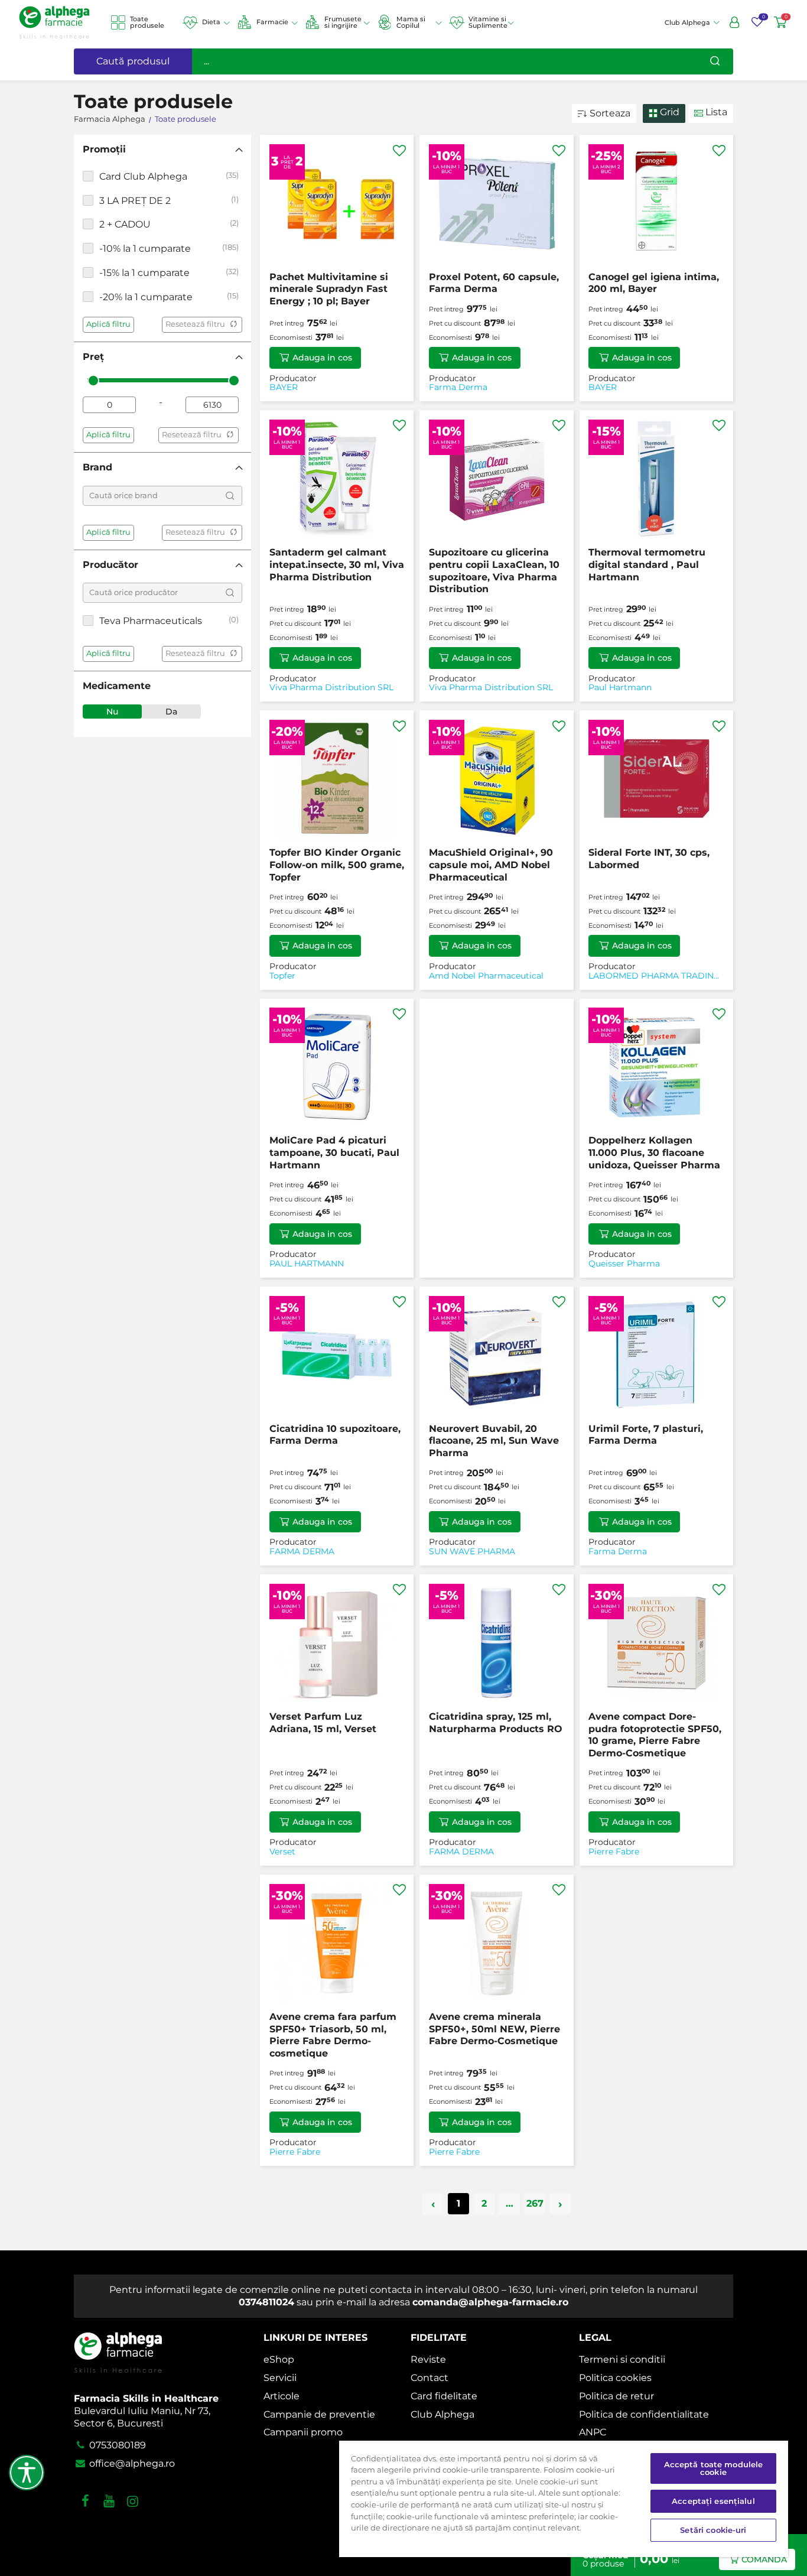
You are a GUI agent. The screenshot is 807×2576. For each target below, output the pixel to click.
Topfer (282, 976)
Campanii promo (303, 2432)
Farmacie (272, 22)
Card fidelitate (444, 2396)
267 (535, 2203)
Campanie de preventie (319, 2414)
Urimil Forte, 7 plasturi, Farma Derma (646, 1435)
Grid (668, 112)
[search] (230, 496)
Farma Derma (458, 387)
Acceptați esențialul (713, 2501)
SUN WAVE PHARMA (472, 1552)
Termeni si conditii (622, 2359)
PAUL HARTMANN (307, 1264)
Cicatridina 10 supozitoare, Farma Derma (335, 1435)
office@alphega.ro (131, 2463)
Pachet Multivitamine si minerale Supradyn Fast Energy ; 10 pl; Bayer (329, 289)
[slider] (93, 381)
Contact (429, 2378)
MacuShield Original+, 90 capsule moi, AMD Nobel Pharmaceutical (491, 865)
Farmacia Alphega (110, 119)
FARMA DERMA (302, 1552)
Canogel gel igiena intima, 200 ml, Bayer (654, 283)
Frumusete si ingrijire (343, 22)
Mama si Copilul (411, 22)
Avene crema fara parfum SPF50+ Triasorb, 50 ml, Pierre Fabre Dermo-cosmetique (333, 2035)
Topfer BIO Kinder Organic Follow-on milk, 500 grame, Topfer (337, 865)
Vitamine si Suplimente (488, 22)
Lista (715, 112)
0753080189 (116, 2445)
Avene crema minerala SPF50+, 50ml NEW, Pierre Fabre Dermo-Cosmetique (494, 2029)
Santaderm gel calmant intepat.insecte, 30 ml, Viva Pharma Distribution (337, 565)
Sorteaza (610, 113)
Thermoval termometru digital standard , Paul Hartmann (647, 565)
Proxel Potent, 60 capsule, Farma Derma (494, 283)
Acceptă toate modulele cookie (714, 2468)
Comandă (764, 2559)
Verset (282, 1852)
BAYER (284, 387)
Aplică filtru (108, 324)
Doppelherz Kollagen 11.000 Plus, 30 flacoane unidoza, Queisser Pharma (654, 1153)
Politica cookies (615, 2378)
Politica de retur (616, 2396)
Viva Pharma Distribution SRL (331, 688)
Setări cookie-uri (713, 2530)
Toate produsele (147, 22)
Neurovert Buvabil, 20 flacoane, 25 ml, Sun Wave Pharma (494, 1441)
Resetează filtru (195, 324)
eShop (279, 2359)
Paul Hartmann (620, 688)
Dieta (211, 22)
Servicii (280, 2378)
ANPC (593, 2432)
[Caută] (715, 61)
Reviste (428, 2359)
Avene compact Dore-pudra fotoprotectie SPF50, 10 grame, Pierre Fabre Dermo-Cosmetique (655, 1735)
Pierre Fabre (614, 1852)
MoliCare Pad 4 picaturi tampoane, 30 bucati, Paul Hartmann (334, 1153)
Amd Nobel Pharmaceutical (486, 976)
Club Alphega (442, 2414)
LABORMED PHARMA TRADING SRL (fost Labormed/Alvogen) (654, 976)
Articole (282, 2396)
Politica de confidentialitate (644, 2414)
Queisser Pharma (624, 1264)
